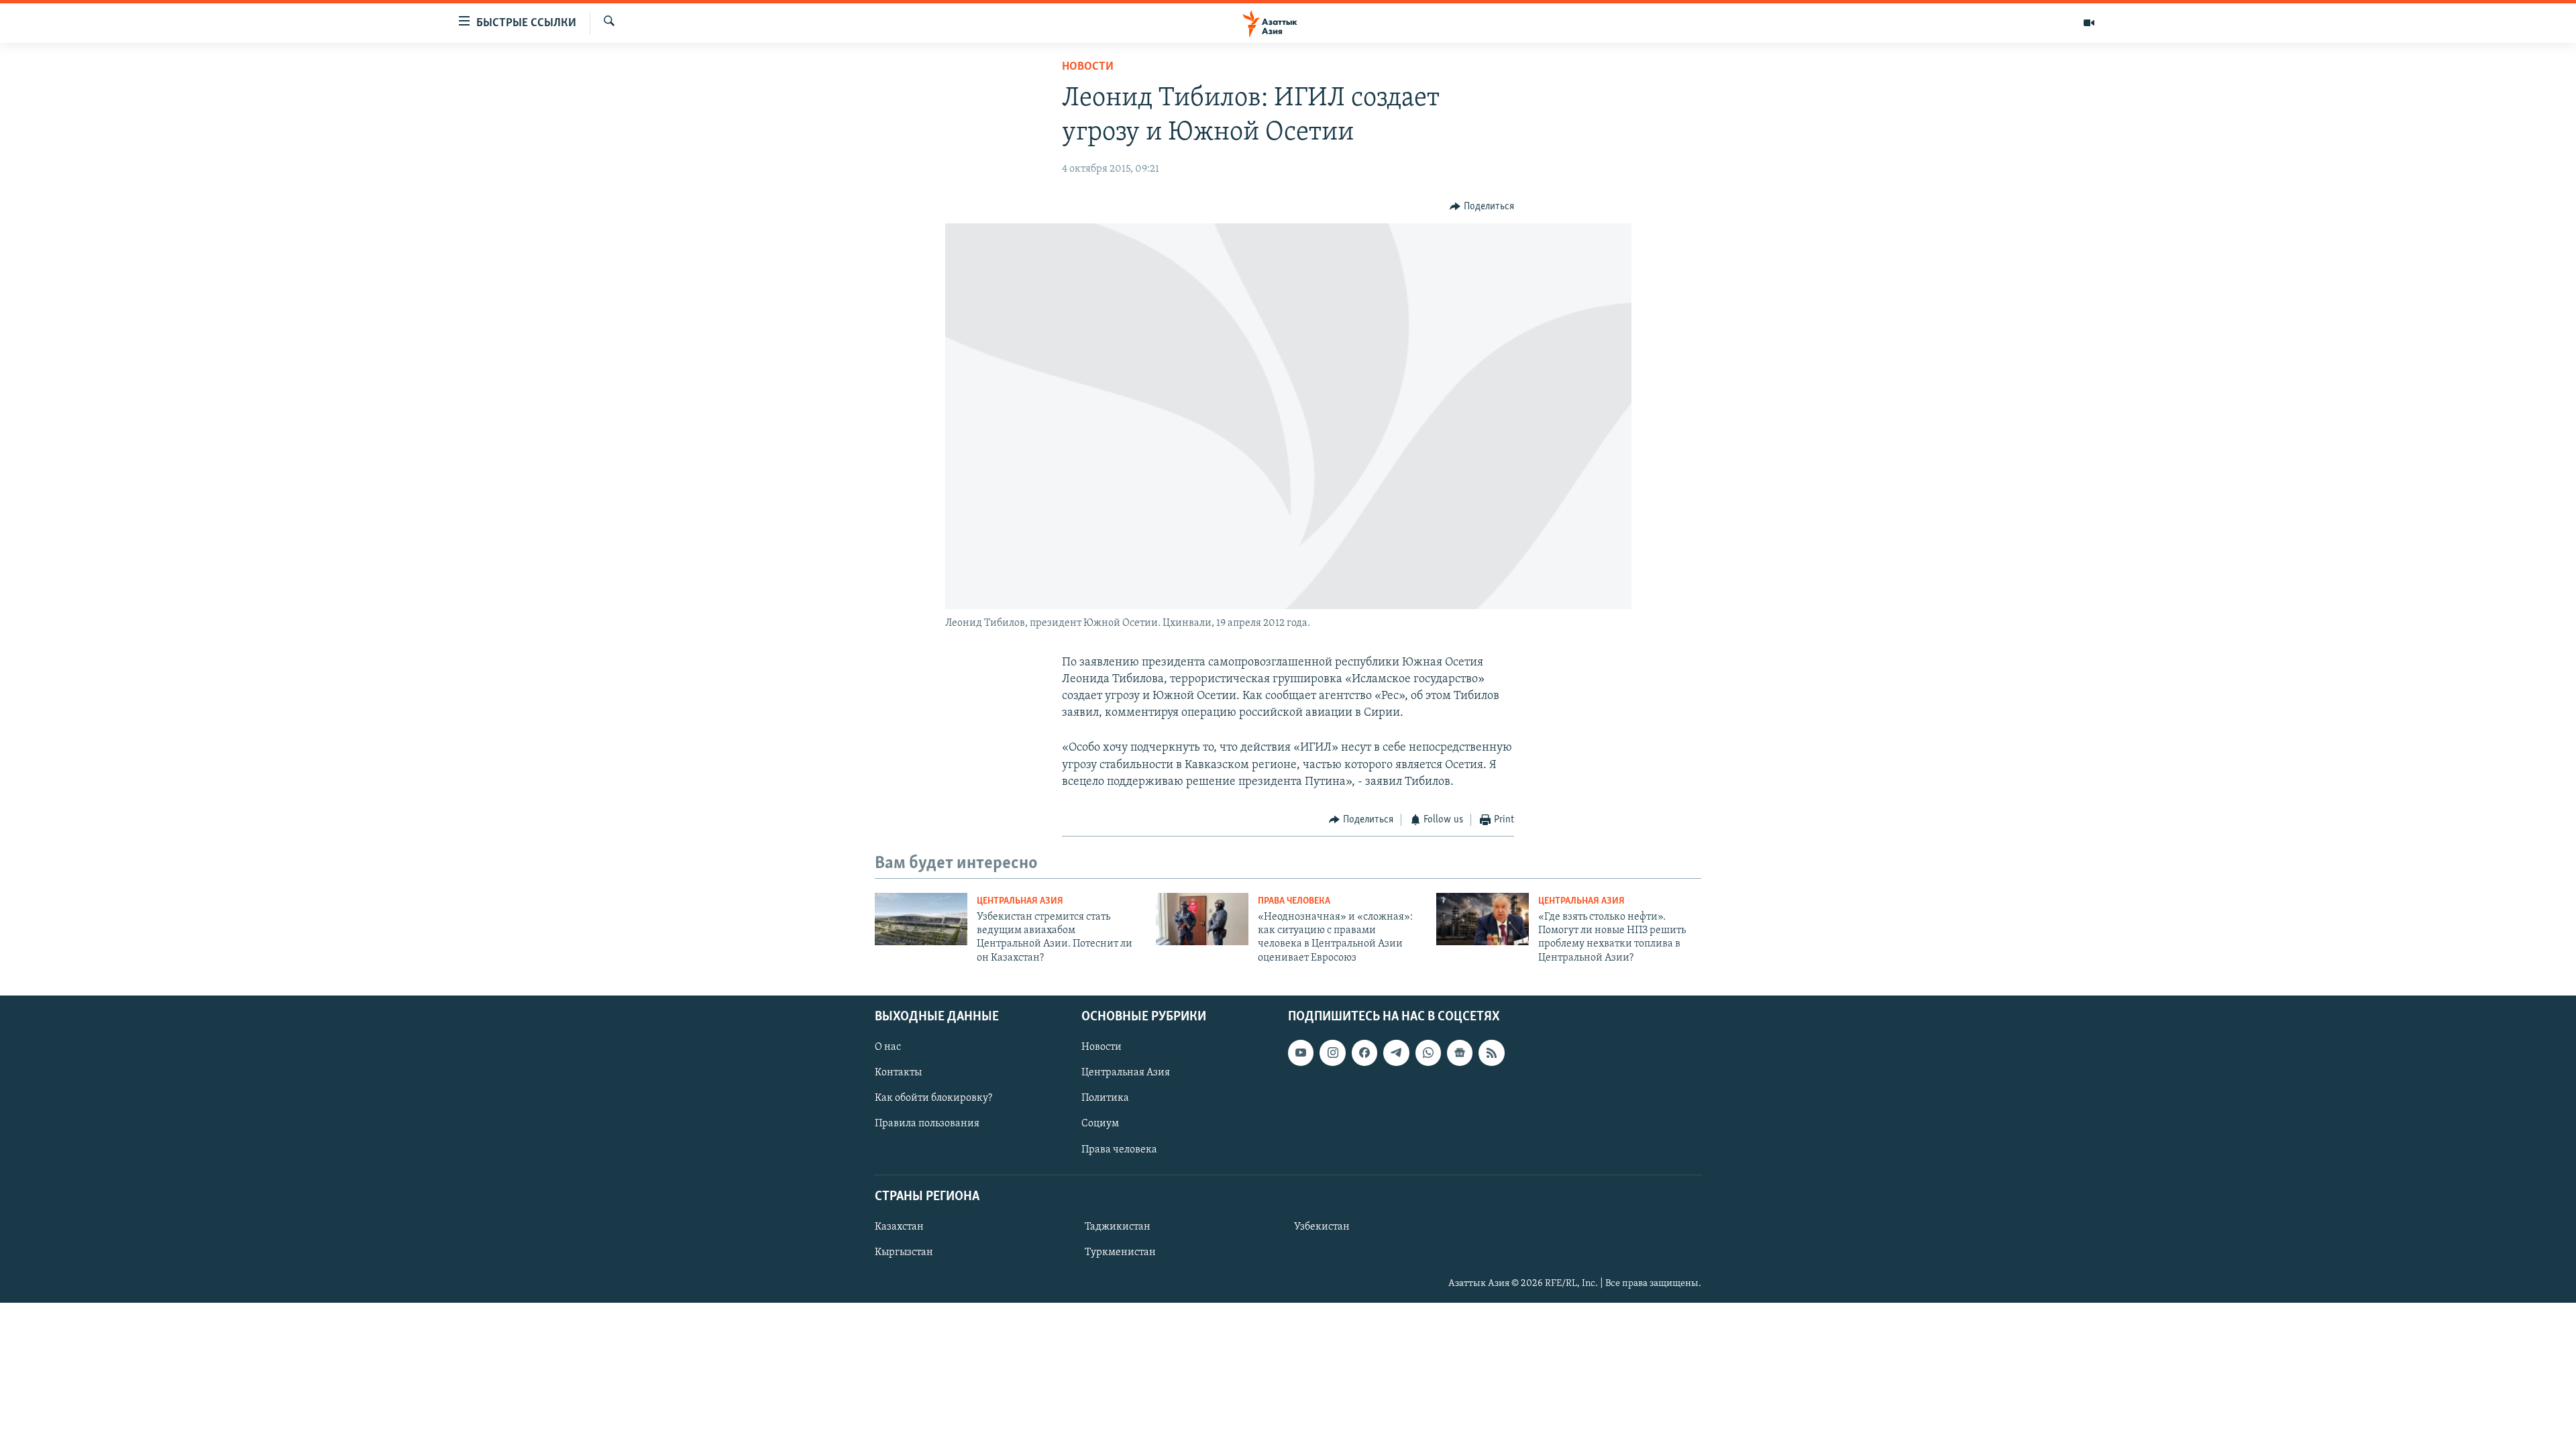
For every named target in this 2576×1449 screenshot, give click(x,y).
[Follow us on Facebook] (1364, 1053)
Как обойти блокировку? (933, 1099)
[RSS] (1491, 1053)
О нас (888, 1047)
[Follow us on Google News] (1460, 1053)
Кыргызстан (904, 1252)
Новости (1088, 67)
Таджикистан (1118, 1227)
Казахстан (899, 1227)
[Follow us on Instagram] (1332, 1053)
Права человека (1294, 901)
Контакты (898, 1073)
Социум (1100, 1124)
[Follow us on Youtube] (1301, 1053)
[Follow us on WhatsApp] (1428, 1053)
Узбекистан (1322, 1227)
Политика (1105, 1099)
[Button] (1482, 207)
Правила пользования (927, 1124)
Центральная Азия (1020, 901)
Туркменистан (1120, 1252)
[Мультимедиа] (2089, 23)
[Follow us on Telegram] (1396, 1053)
